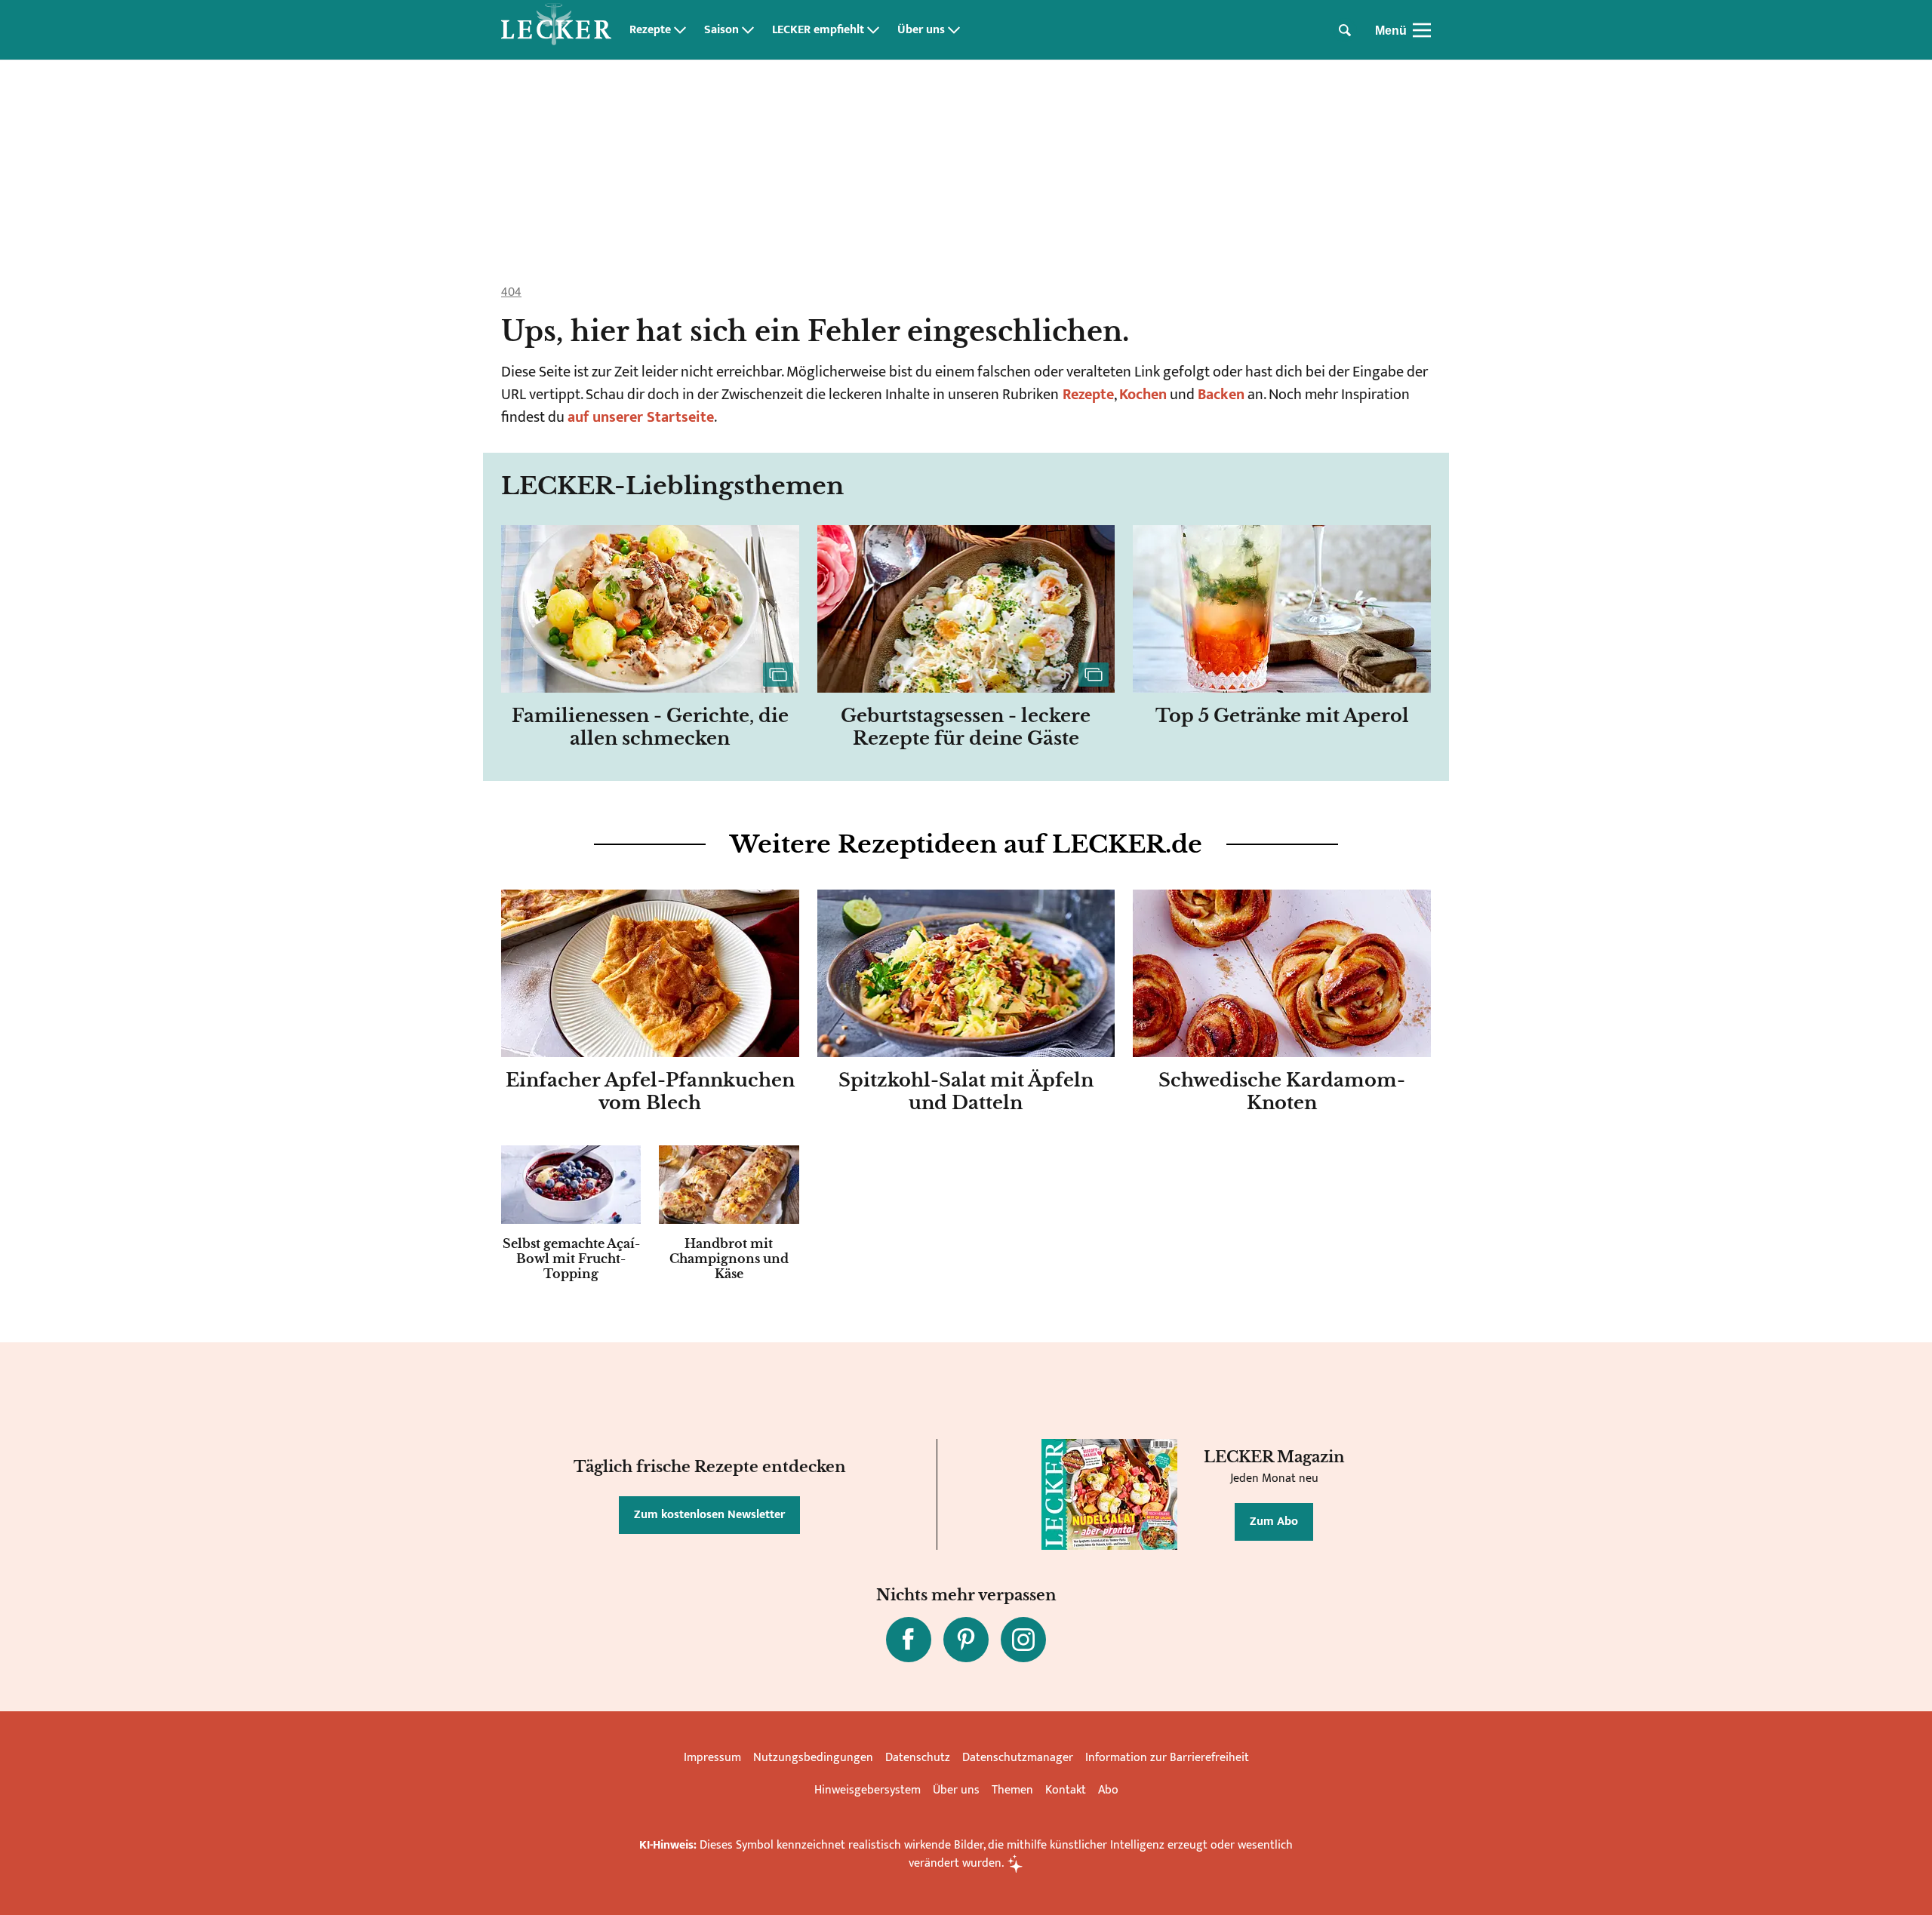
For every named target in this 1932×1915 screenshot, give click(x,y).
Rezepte (650, 30)
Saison (721, 30)
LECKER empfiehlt (818, 30)
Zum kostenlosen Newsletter (709, 1515)
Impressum (712, 1758)
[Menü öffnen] (1422, 30)
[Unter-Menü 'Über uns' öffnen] (954, 30)
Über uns (921, 30)
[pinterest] (966, 1640)
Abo (1108, 1790)
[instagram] (1023, 1640)
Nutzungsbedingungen (813, 1758)
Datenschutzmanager (1018, 1758)
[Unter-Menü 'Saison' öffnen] (748, 30)
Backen (1221, 395)
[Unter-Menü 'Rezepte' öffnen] (680, 30)
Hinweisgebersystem (868, 1790)
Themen (1012, 1790)
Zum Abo (1274, 1522)
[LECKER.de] (556, 30)
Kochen (1143, 395)
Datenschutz (918, 1758)
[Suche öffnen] (1345, 30)
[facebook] (909, 1640)
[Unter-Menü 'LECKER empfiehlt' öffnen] (873, 30)
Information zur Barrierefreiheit (1167, 1758)
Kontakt (1066, 1790)
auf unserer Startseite (641, 417)
